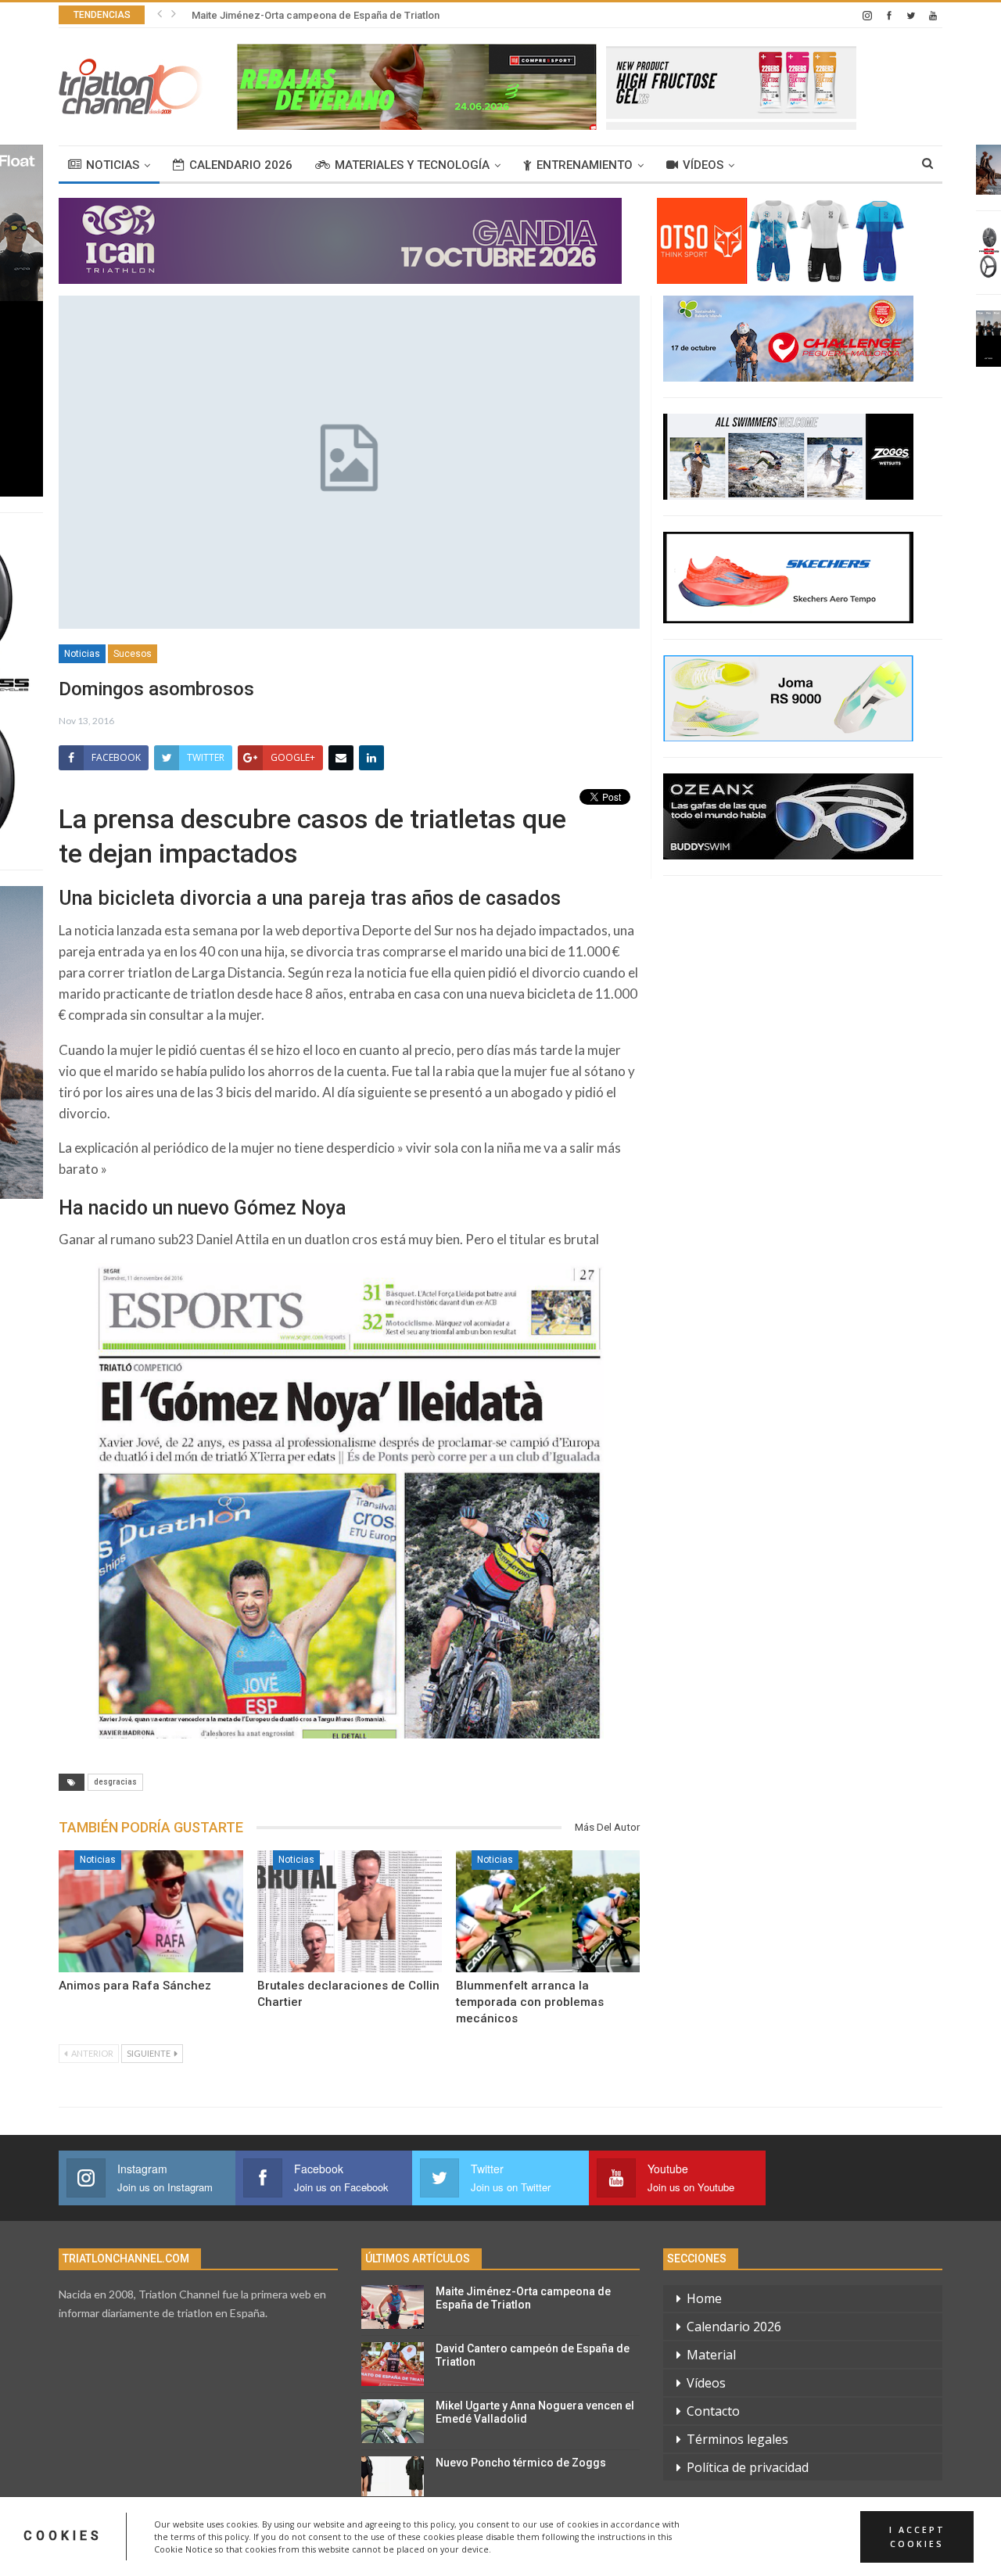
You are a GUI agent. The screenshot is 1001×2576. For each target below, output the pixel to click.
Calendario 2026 (241, 165)
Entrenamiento (585, 165)
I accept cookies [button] (917, 2536)
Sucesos (133, 654)
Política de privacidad (748, 2467)
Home (704, 2298)
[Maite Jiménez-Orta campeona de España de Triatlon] (393, 2307)
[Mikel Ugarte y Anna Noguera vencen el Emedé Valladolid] (393, 2421)
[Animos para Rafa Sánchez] (151, 1911)
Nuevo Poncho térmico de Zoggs (521, 2463)
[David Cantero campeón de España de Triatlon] (393, 2364)
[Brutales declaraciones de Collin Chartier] (350, 1911)
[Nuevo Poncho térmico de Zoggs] (393, 2478)
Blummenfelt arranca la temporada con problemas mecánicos (530, 2002)
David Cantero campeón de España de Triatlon (300, 15)
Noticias (113, 165)
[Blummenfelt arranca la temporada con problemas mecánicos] (548, 1911)
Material (711, 2355)
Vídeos (703, 165)
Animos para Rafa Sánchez (135, 1986)
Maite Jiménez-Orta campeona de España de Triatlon (523, 2298)
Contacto (713, 2411)
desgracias (115, 1782)
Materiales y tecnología (412, 165)
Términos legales (737, 2439)
